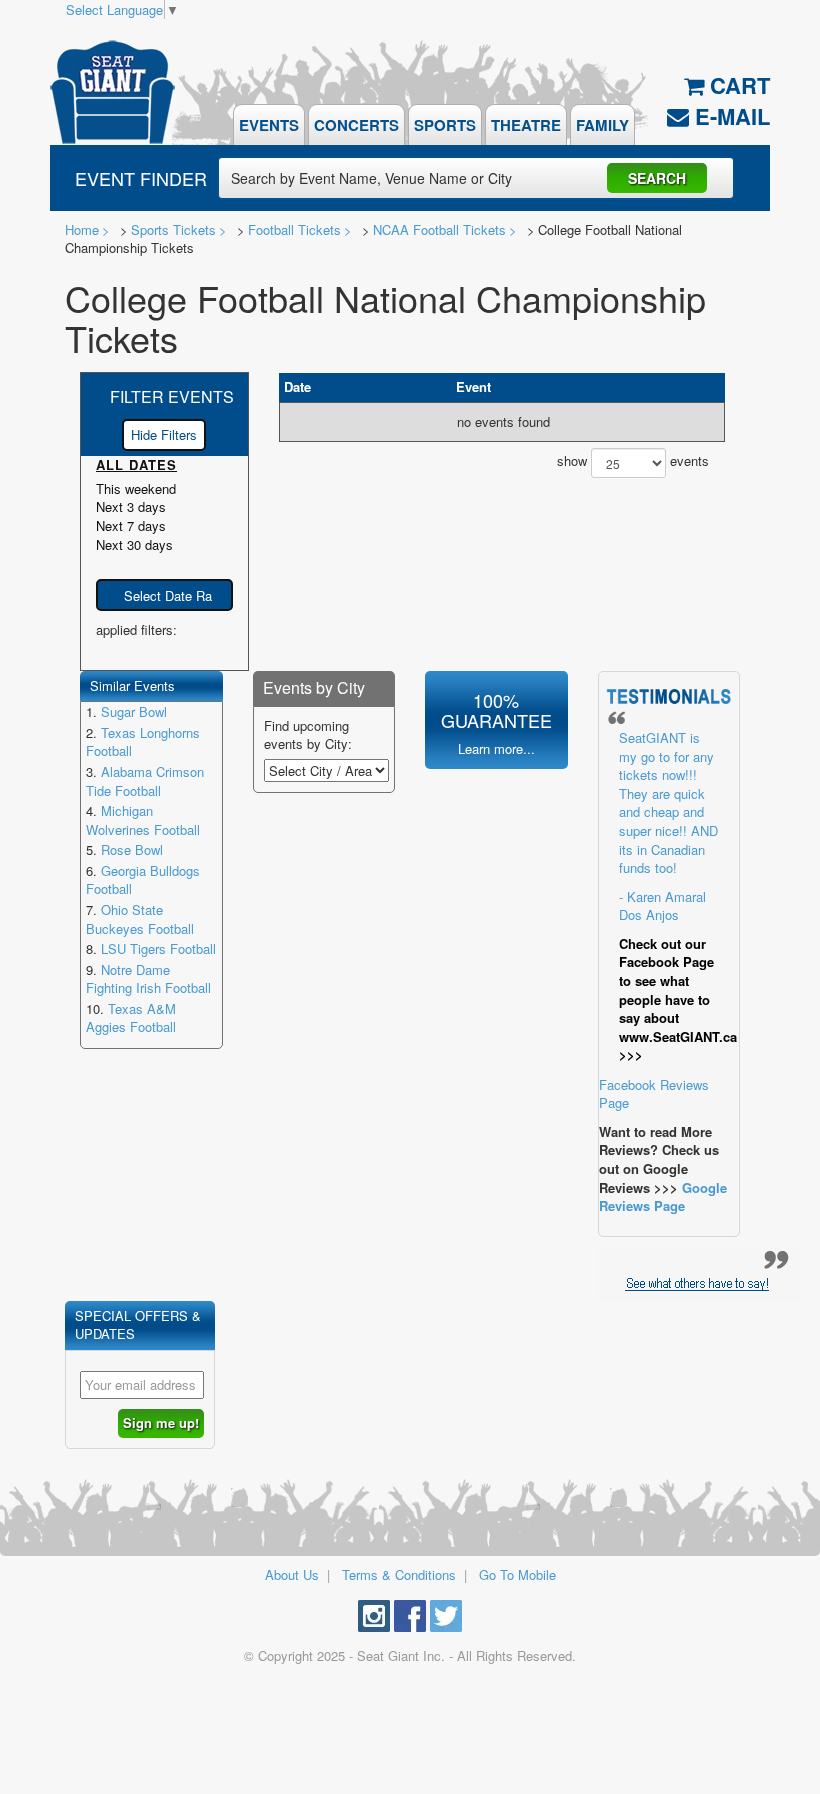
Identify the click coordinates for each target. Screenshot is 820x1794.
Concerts (356, 125)
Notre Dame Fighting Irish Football (148, 979)
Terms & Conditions (399, 1574)
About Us (292, 1574)
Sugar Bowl (134, 711)
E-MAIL (729, 116)
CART (737, 85)
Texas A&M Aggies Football (131, 1018)
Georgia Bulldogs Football (143, 880)
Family (602, 125)
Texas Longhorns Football (143, 742)
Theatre (526, 125)
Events (269, 125)
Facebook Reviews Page (668, 920)
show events (633, 461)
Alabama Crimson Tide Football (145, 781)
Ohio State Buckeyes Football (140, 919)
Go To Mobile (517, 1574)
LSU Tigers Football (158, 948)
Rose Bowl (132, 849)
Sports (445, 125)
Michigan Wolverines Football (143, 820)
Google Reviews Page (663, 1197)
